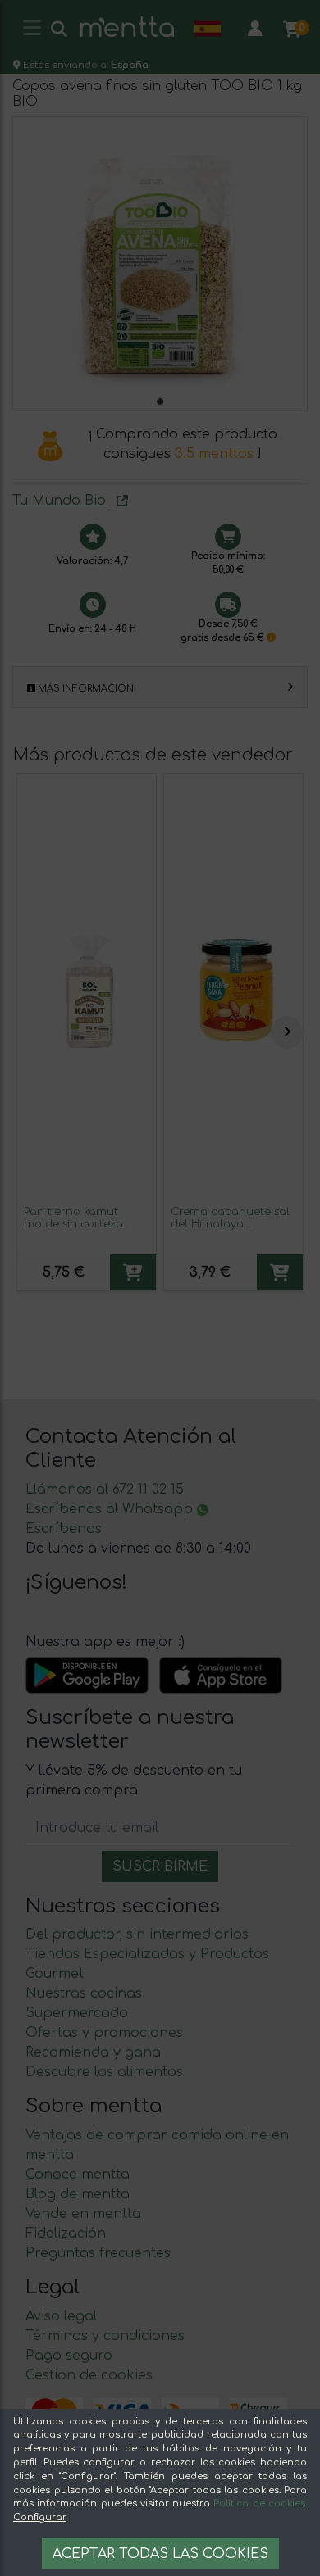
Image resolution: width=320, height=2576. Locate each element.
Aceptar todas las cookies (160, 2554)
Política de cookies (259, 2503)
